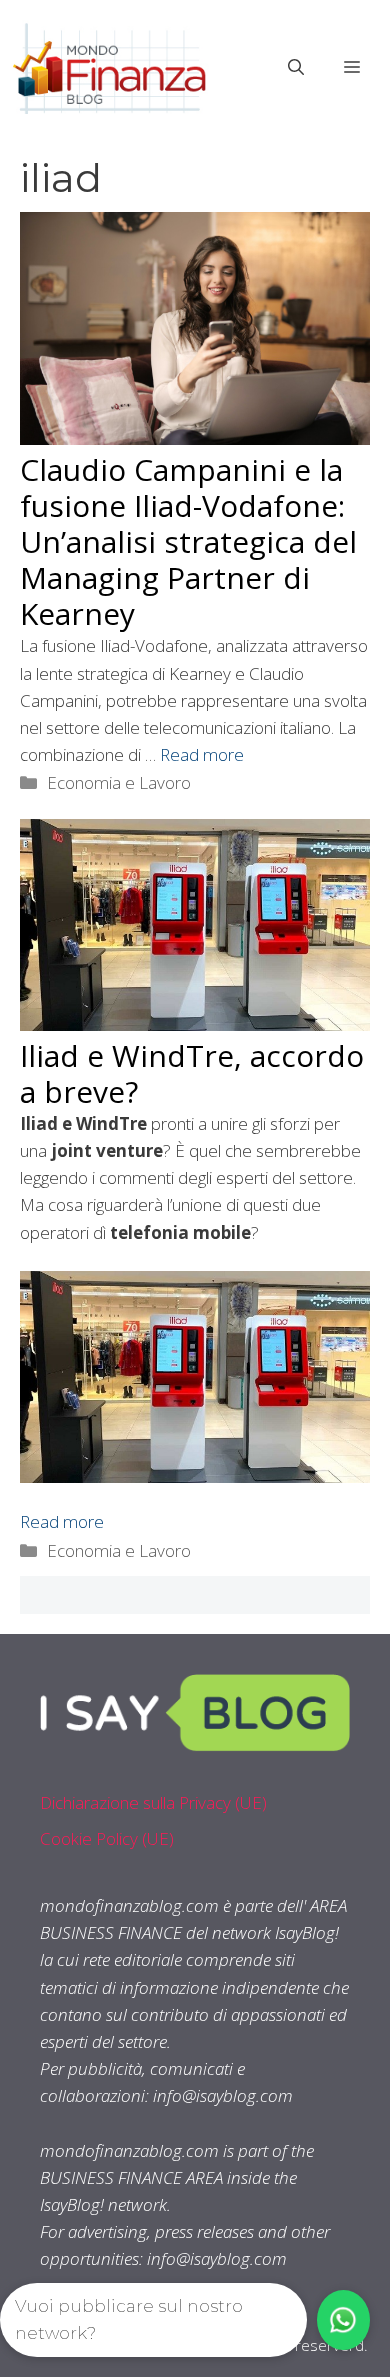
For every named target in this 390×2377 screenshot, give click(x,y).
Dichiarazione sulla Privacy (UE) (153, 1802)
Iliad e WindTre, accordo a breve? (192, 1073)
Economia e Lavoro (119, 782)
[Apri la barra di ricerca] (296, 67)
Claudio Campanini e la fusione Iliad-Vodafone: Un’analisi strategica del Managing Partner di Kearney (188, 541)
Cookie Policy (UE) (107, 1838)
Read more (202, 754)
